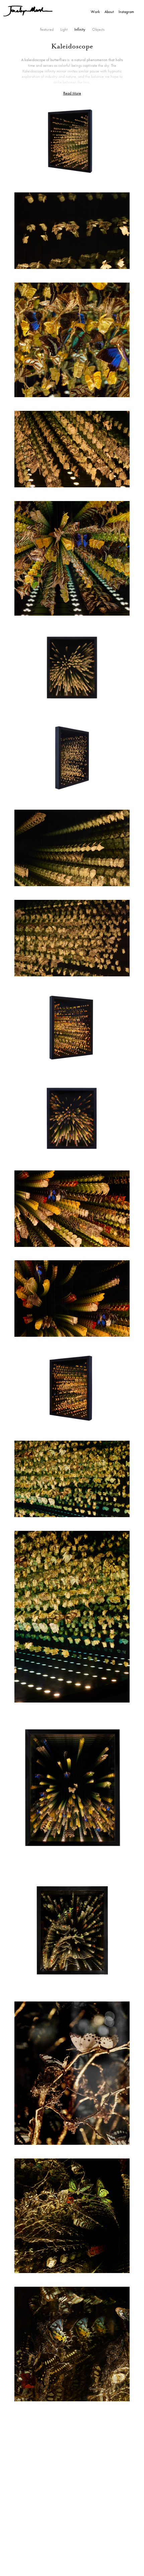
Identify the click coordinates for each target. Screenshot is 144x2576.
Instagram (126, 12)
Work (95, 12)
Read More (72, 93)
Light (64, 29)
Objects (98, 29)
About (109, 12)
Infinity (80, 29)
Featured (47, 29)
